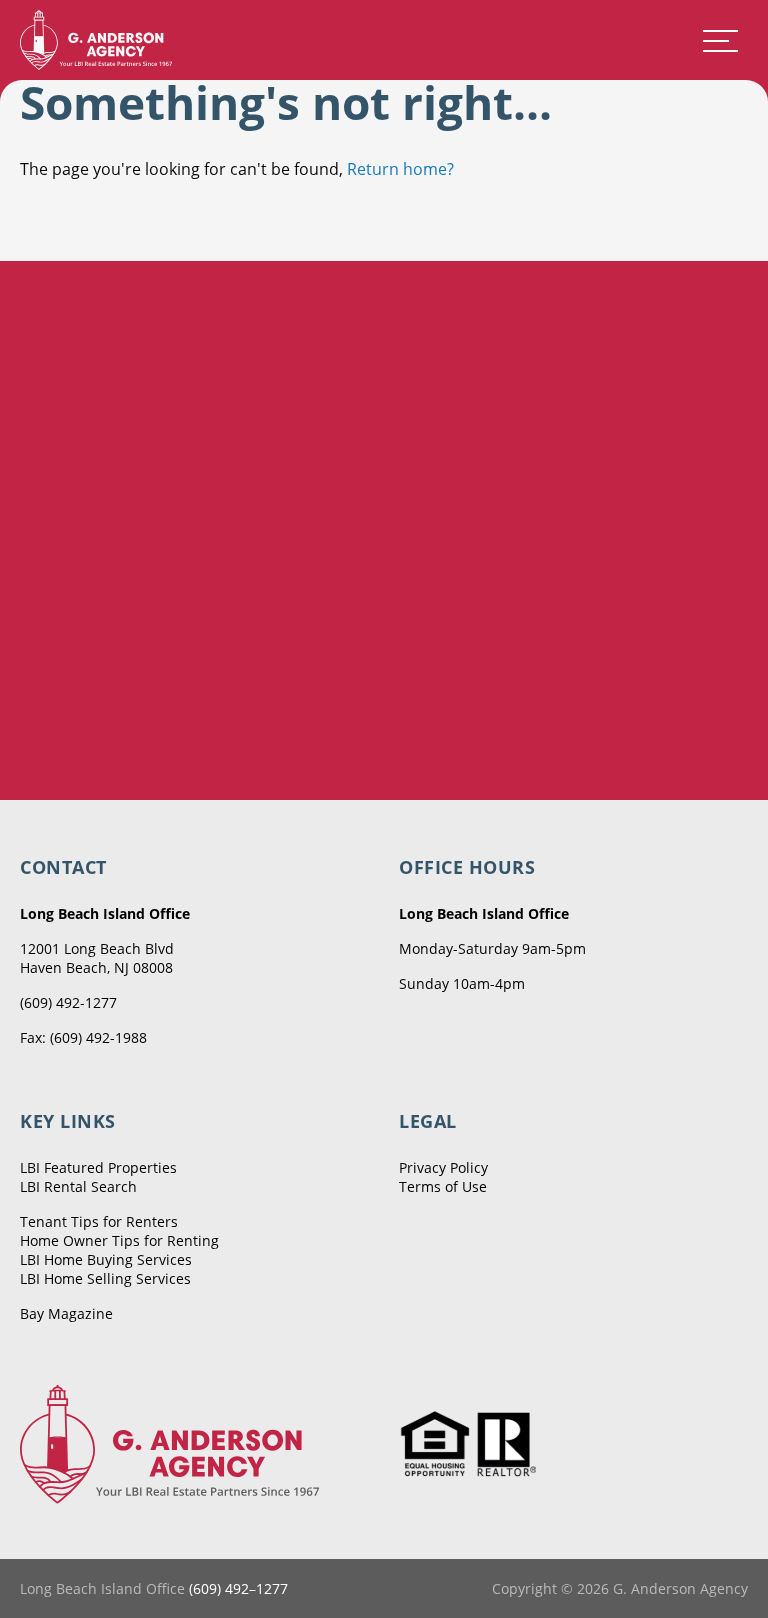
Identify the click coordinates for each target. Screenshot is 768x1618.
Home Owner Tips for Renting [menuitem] (119, 1240)
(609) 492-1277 (68, 1002)
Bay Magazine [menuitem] (66, 1313)
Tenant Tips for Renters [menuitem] (99, 1221)
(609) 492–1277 (238, 1588)
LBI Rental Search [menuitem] (78, 1186)
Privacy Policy (443, 1167)
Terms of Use (443, 1186)
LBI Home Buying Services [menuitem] (106, 1259)
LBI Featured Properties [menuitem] (98, 1167)
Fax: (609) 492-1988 (83, 1037)
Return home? (400, 169)
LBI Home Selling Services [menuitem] (105, 1278)
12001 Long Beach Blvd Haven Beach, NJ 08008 (97, 958)
